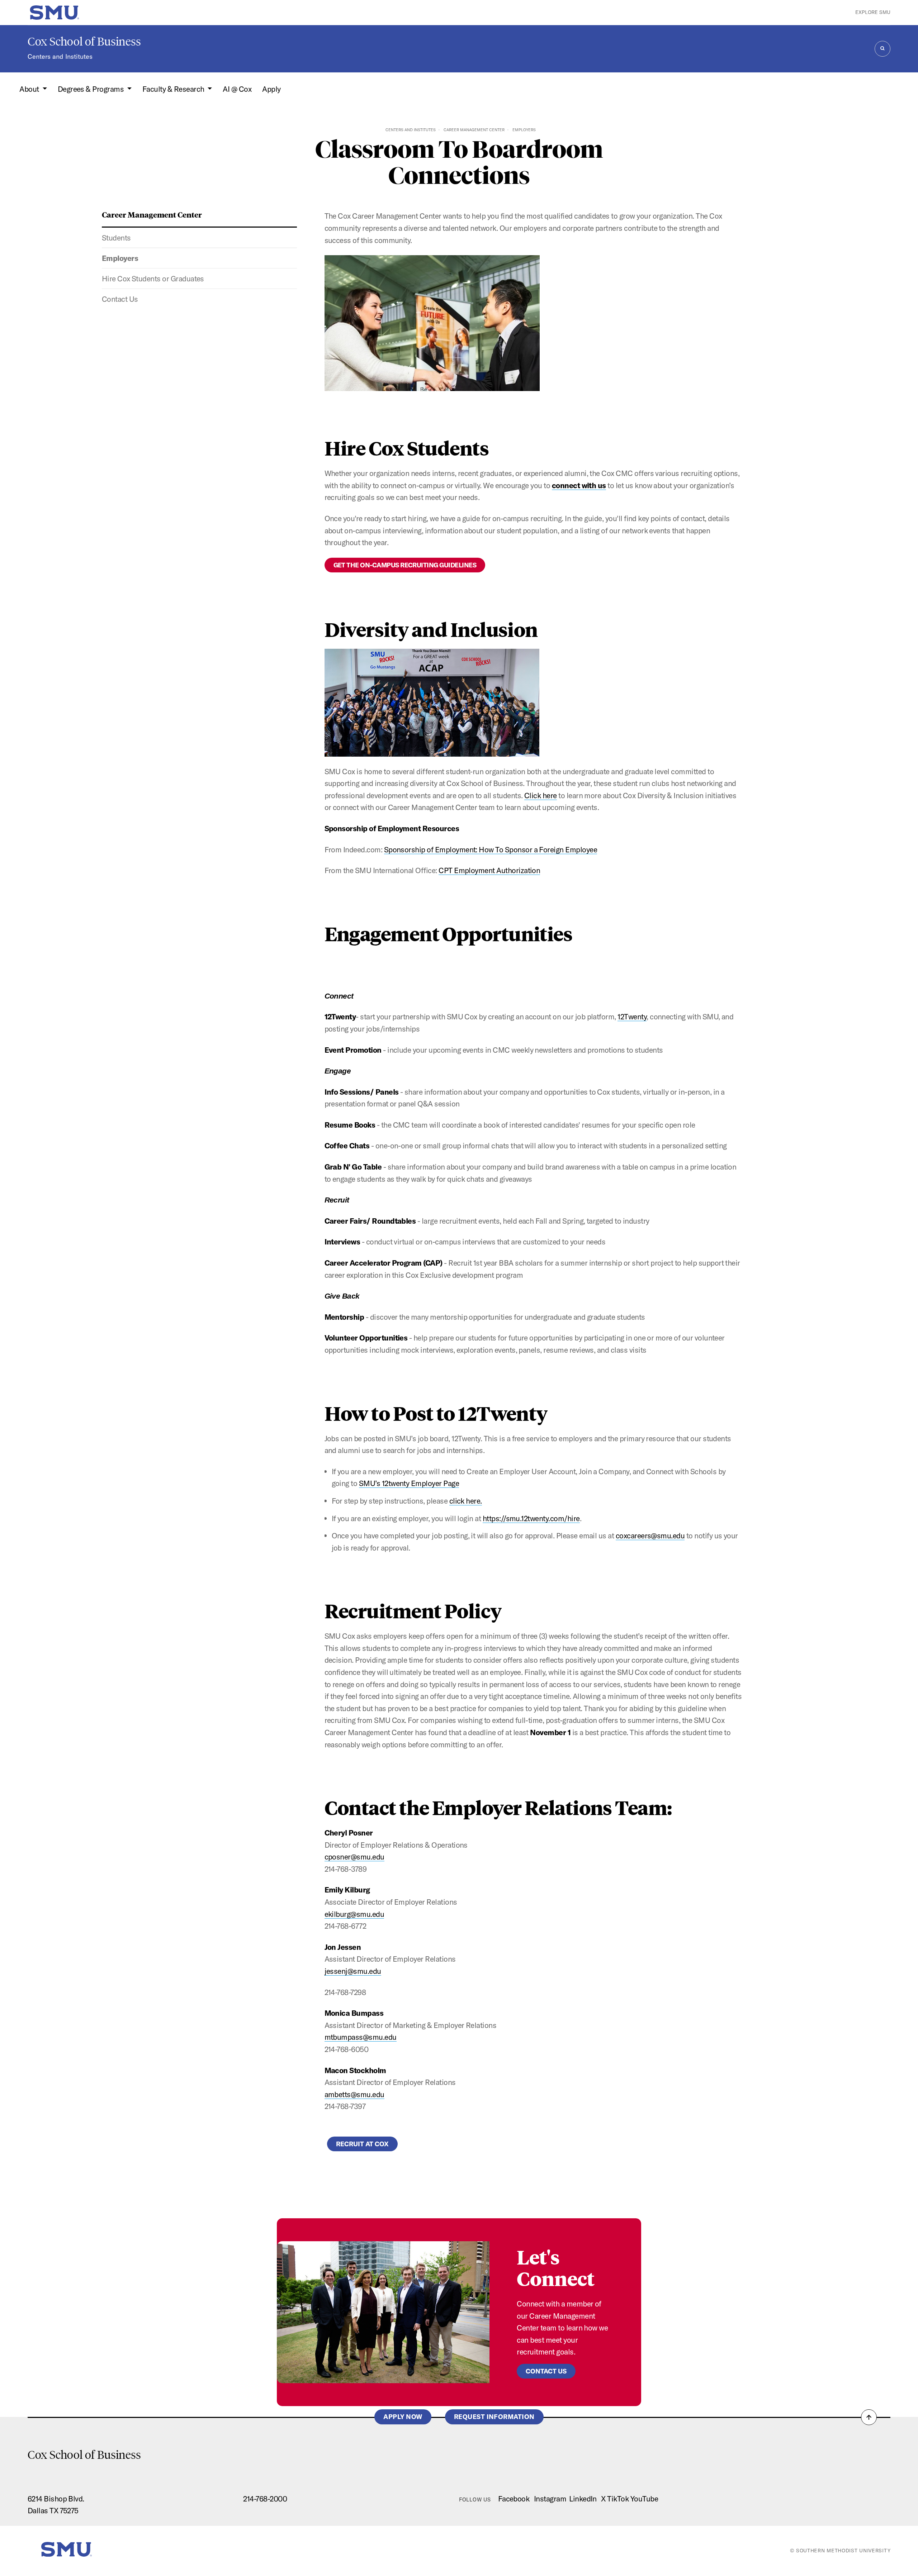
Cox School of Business (84, 42)
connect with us (579, 485)
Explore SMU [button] (873, 12)
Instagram (550, 2499)
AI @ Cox (237, 89)
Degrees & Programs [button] (92, 89)
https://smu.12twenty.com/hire (531, 1518)
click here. (466, 1501)
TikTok (618, 2499)
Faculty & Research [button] (174, 89)
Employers (120, 258)
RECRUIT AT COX (362, 2144)
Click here (541, 795)
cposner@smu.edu (354, 1857)
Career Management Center (474, 130)
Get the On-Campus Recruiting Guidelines (405, 565)
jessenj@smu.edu (353, 1971)
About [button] (30, 89)
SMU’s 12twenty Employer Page (409, 1483)
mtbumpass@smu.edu (361, 2037)
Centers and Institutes (60, 56)
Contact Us (120, 299)
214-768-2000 (265, 2499)
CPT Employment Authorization (489, 870)
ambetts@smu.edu (354, 2094)
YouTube (644, 2499)
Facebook (514, 2499)
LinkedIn (583, 2499)
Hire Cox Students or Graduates (153, 278)
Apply (271, 89)
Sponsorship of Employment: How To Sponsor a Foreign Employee (491, 849)
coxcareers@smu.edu (650, 1535)
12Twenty (632, 1016)
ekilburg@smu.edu (354, 1914)
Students (116, 238)
